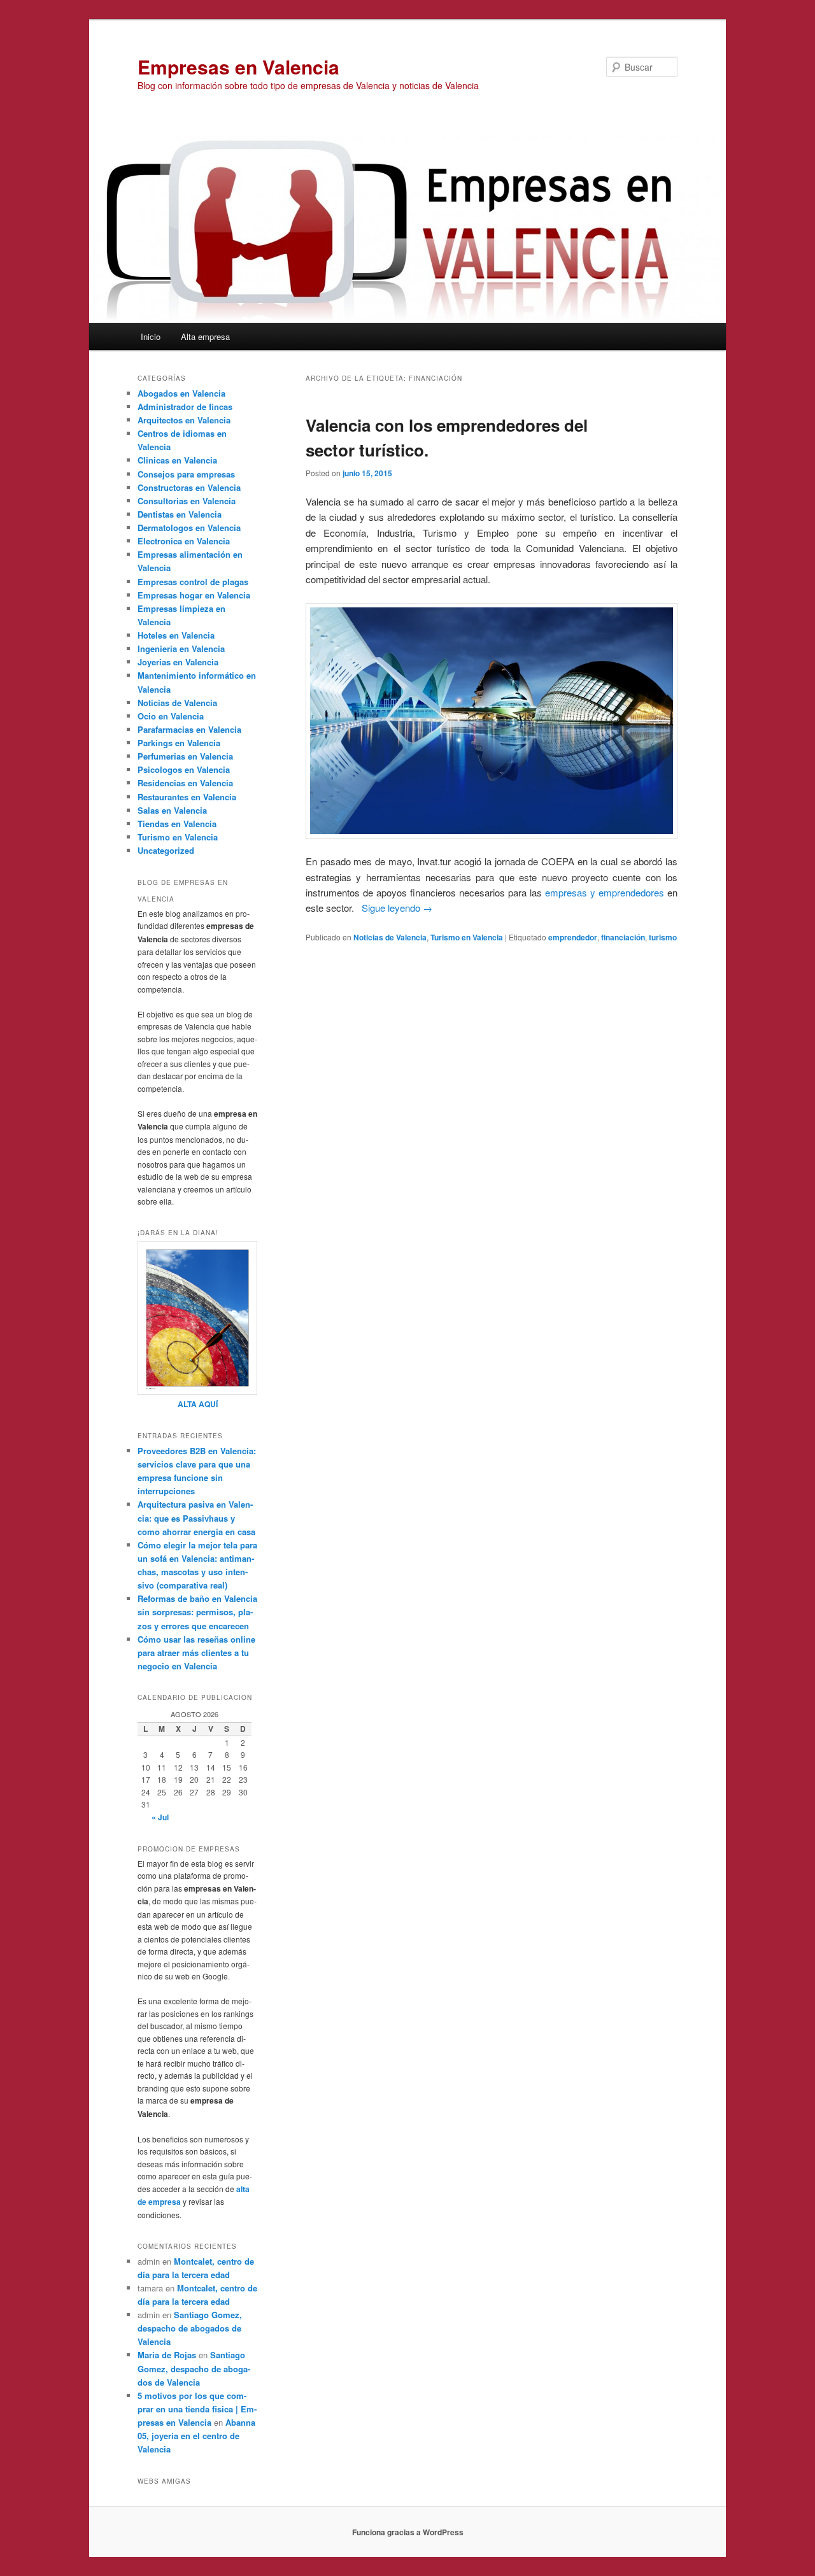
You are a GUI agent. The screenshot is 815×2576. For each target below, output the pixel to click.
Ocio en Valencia (171, 716)
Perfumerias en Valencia (185, 756)
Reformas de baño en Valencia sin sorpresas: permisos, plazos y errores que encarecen (197, 1612)
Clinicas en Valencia (177, 460)
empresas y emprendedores (605, 892)
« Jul (160, 1817)
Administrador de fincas (185, 407)
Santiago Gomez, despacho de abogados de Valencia (190, 2328)
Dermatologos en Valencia (189, 527)
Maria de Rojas (167, 2355)
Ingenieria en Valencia (181, 648)
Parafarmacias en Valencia (189, 729)
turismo (663, 937)
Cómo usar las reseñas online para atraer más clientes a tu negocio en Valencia (196, 1652)
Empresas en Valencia (238, 67)
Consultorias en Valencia (187, 501)
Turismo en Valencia (467, 937)
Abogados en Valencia (181, 393)
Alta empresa (205, 336)
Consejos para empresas (186, 474)
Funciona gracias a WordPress (408, 2532)
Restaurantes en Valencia (187, 797)
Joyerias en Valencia (178, 662)
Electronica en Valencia (184, 541)
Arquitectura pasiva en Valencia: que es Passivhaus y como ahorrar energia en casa (196, 1518)
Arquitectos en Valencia (184, 420)
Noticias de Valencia (390, 937)
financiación (623, 937)
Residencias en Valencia (185, 783)
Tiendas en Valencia (177, 824)
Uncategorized (166, 850)
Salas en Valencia (172, 810)
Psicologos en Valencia (184, 769)
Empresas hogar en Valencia (194, 595)
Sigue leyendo (397, 908)
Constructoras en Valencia (189, 487)
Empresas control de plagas (193, 582)
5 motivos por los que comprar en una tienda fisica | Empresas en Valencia (197, 2409)
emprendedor (573, 937)
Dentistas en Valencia (180, 514)
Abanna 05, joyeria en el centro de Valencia (196, 2436)
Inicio (151, 336)
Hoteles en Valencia (176, 635)
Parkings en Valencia (179, 743)
